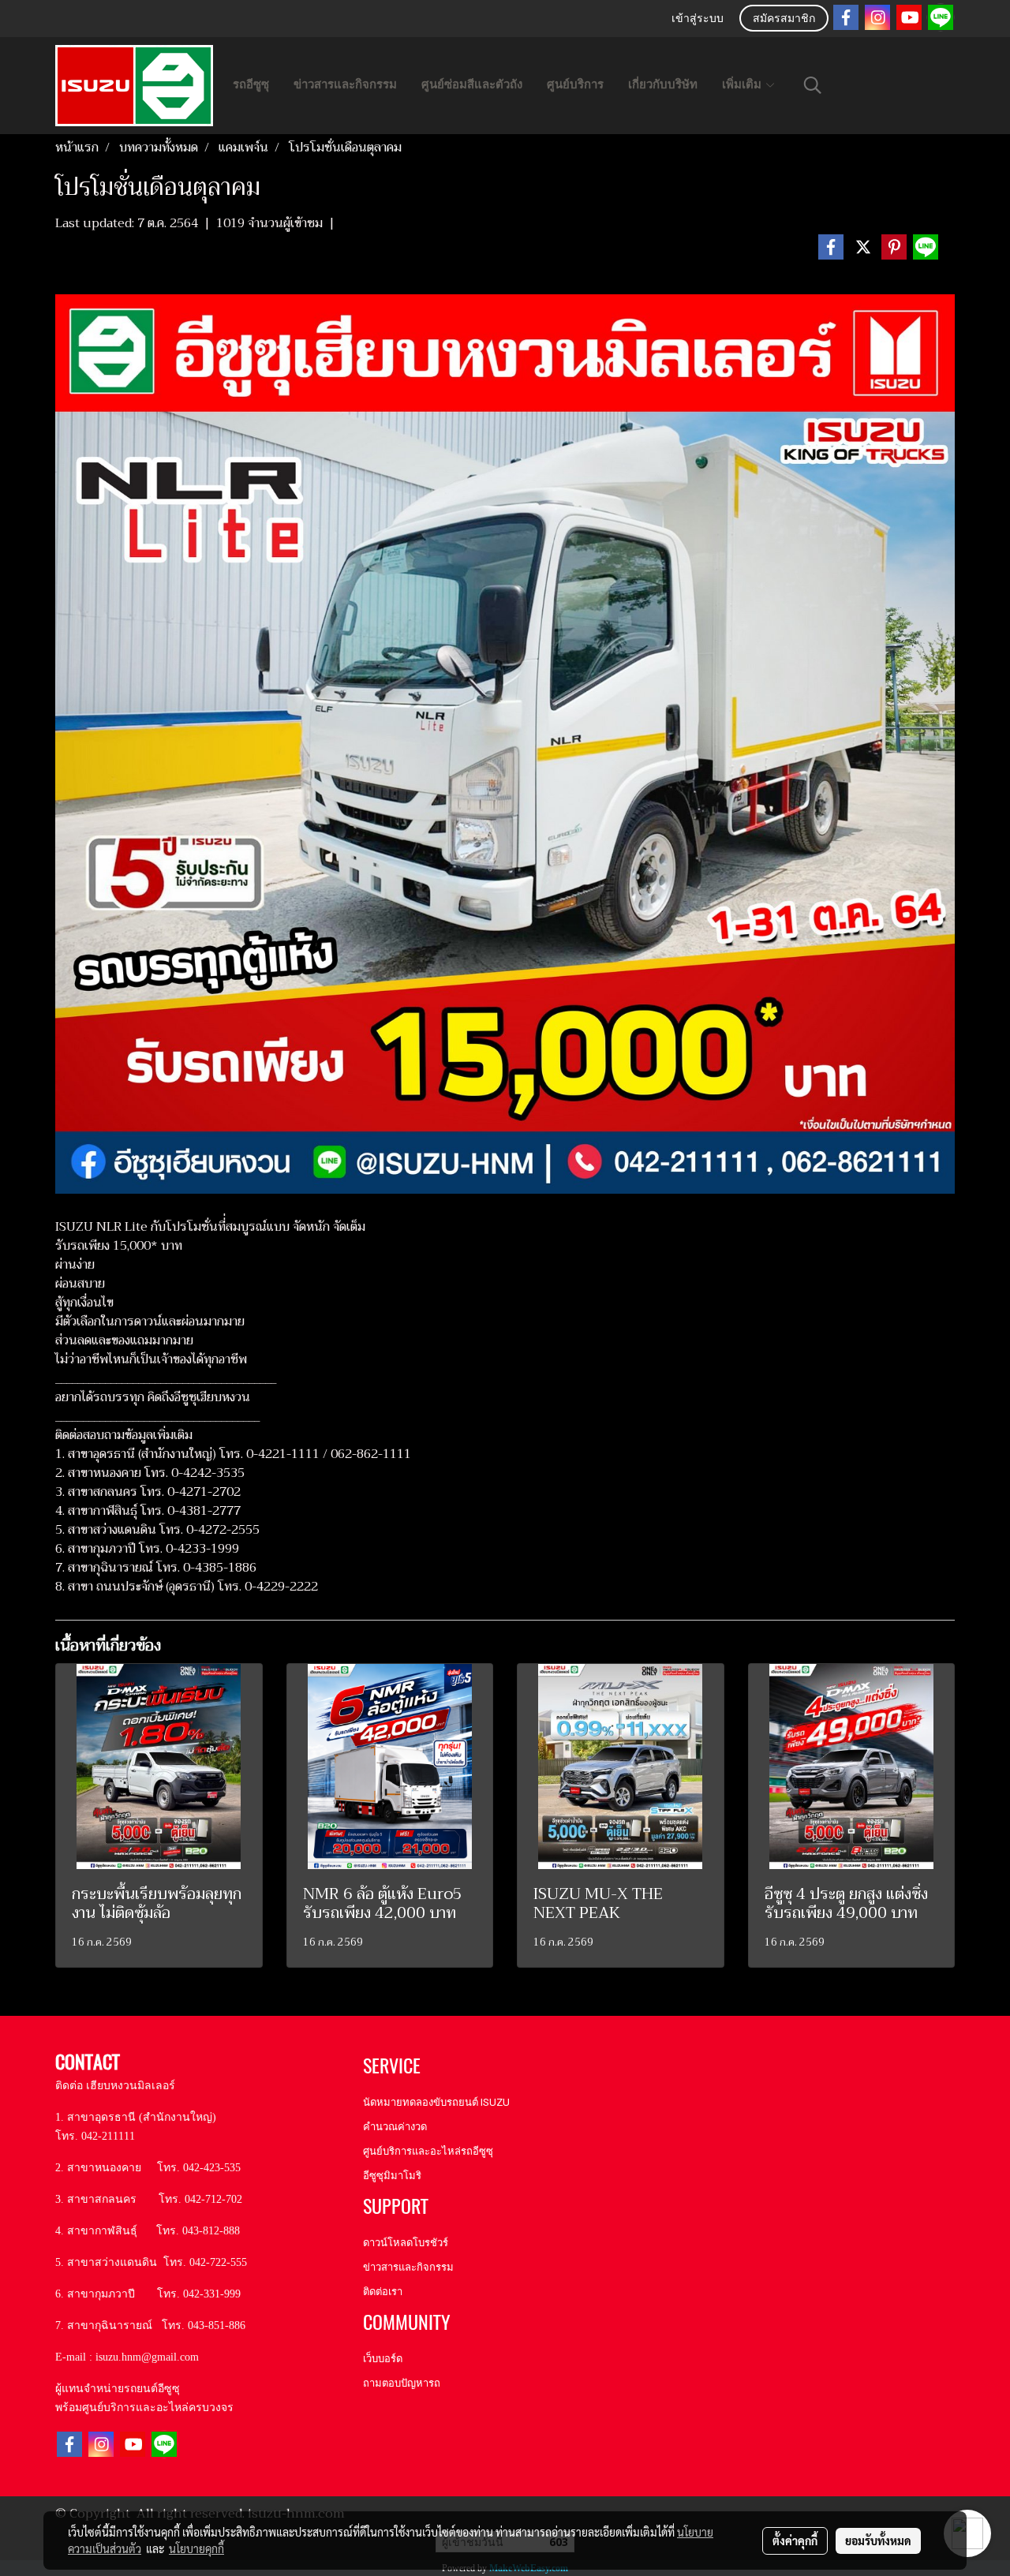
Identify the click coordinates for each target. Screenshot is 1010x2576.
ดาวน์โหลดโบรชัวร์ (406, 2243)
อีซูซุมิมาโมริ (392, 2176)
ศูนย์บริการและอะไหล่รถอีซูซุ (428, 2151)
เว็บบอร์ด (383, 2359)
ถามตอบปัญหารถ (402, 2383)
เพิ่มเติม (743, 84)
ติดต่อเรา (383, 2292)
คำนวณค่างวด (395, 2127)
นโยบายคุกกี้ (196, 2548)
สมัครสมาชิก (784, 19)
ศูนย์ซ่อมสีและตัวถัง (472, 84)
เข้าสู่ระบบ (698, 19)
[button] (813, 85)
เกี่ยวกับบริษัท (663, 84)
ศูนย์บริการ (575, 84)
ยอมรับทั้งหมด (878, 2540)
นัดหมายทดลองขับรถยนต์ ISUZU (436, 2102)
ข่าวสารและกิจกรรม (345, 84)
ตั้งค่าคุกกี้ (795, 2540)
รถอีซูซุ (251, 84)
